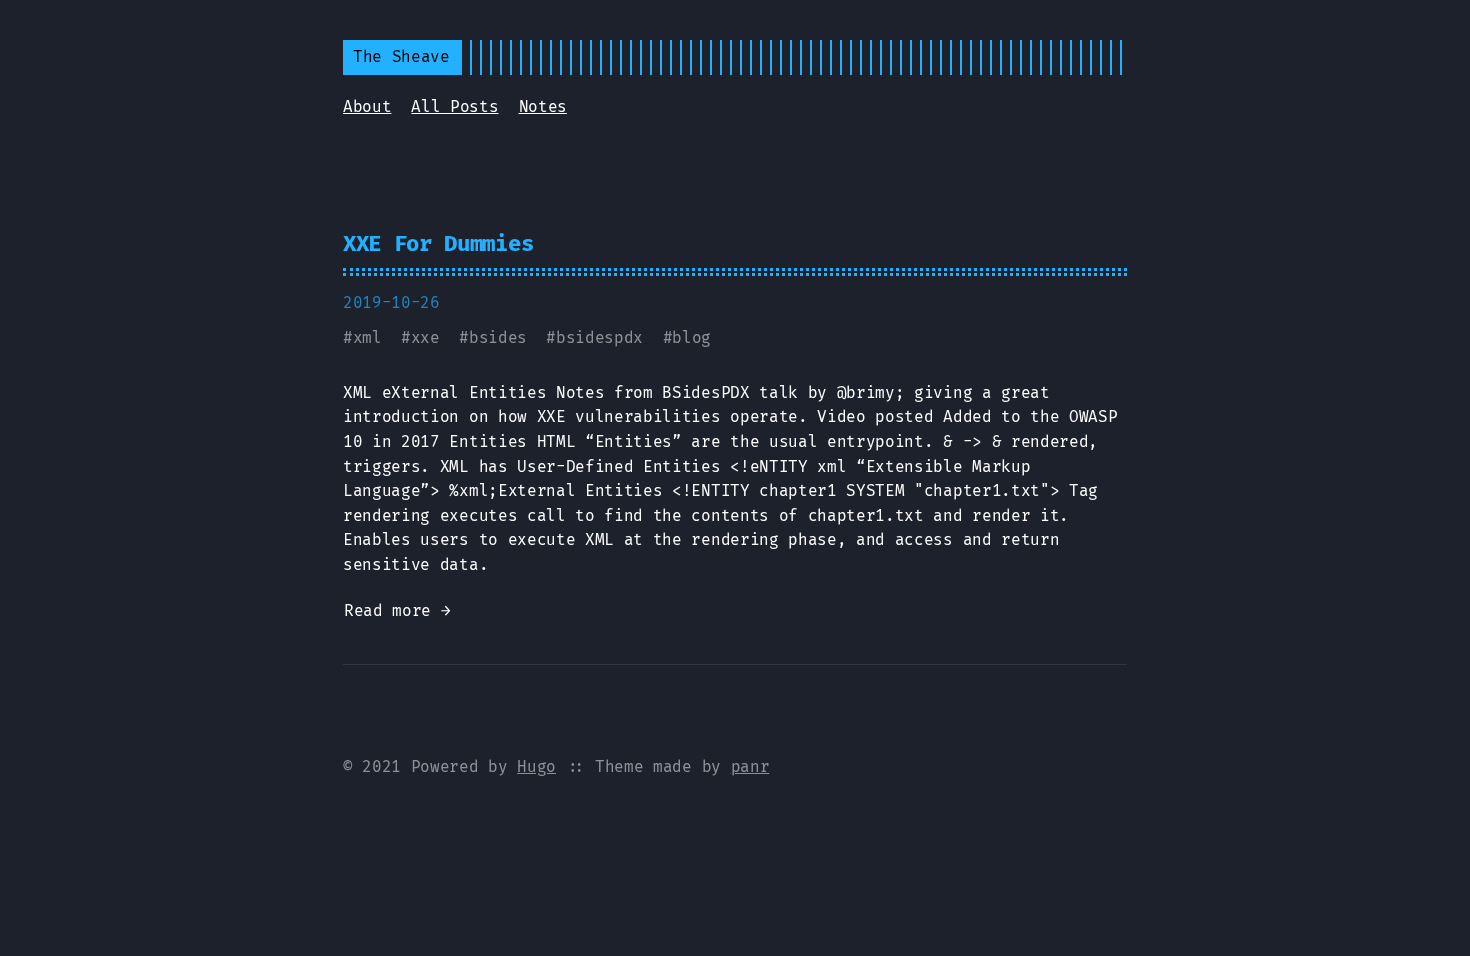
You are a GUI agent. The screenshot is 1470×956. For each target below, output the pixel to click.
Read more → (397, 610)
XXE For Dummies (438, 243)
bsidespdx (599, 337)
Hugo (536, 766)
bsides (498, 337)
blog (691, 337)
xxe (425, 337)
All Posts (454, 106)
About (367, 106)
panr (750, 766)
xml (367, 337)
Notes (543, 106)
